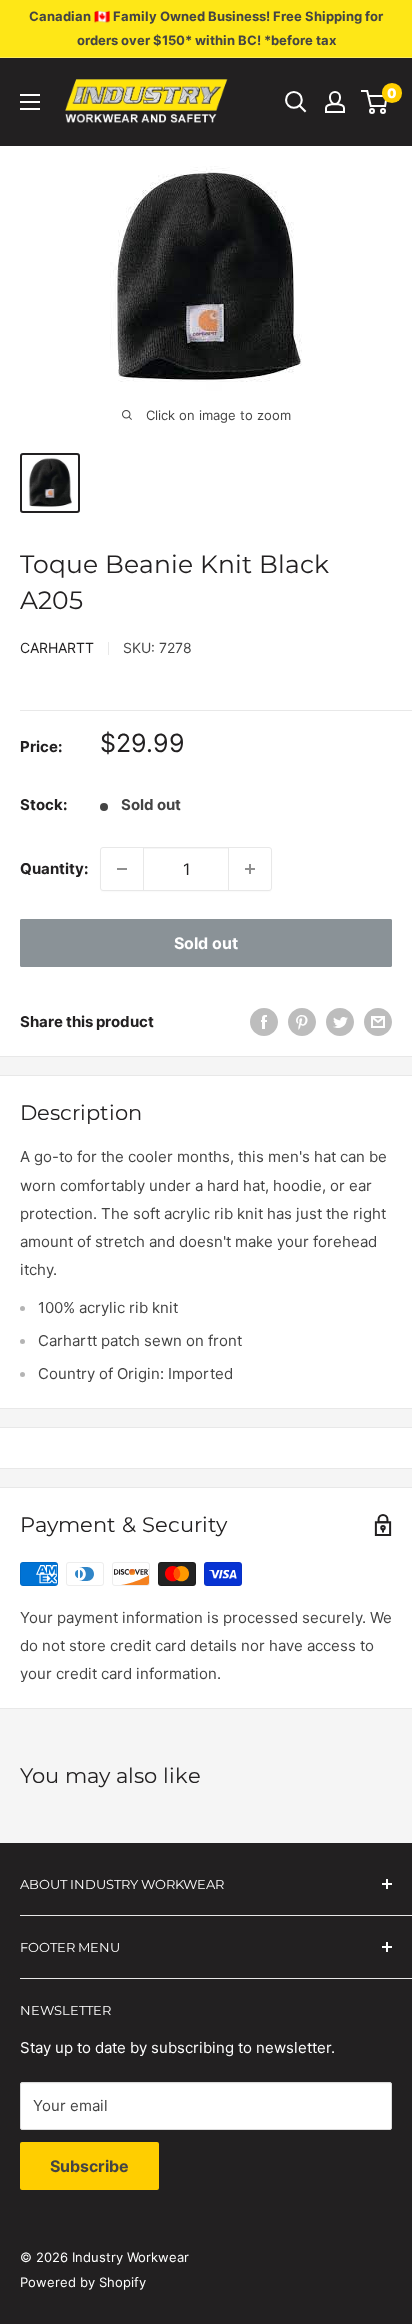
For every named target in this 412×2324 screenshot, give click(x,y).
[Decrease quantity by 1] (122, 869)
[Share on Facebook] (264, 1021)
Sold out (206, 943)
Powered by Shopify (83, 2282)
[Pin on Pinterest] (302, 1021)
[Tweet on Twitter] (340, 1021)
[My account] (335, 102)
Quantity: (54, 868)
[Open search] (296, 102)
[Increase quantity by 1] (250, 869)
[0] (375, 102)
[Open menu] (30, 102)
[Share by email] (378, 1021)
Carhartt (57, 647)
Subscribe (89, 2166)
